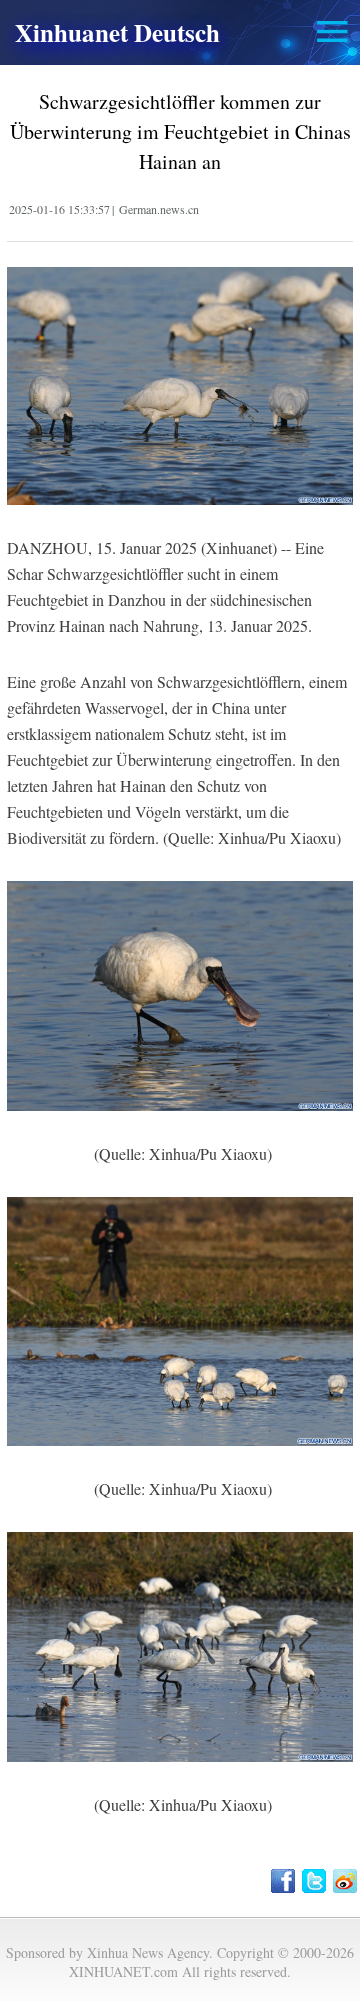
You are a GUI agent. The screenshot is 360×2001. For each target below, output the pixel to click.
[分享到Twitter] (315, 1881)
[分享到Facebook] (284, 1881)
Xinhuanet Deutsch (117, 32)
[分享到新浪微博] (346, 1881)
